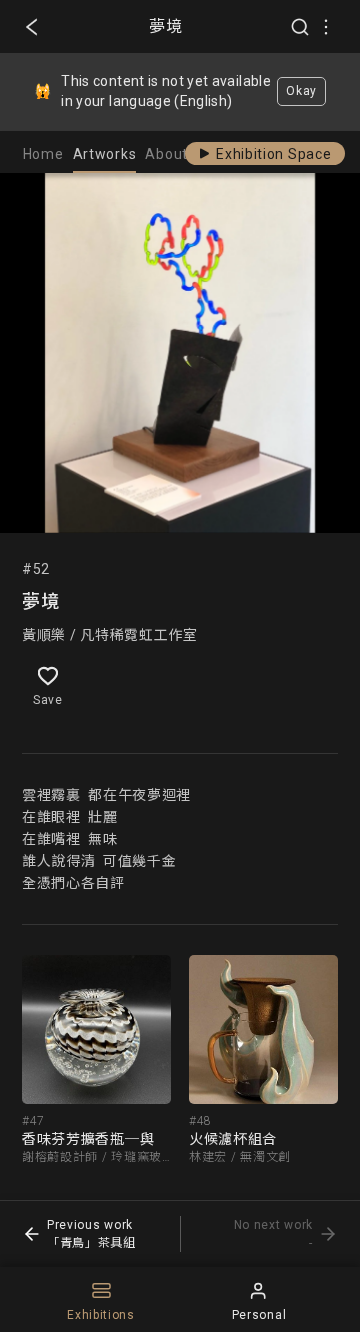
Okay (301, 91)
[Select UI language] (326, 27)
